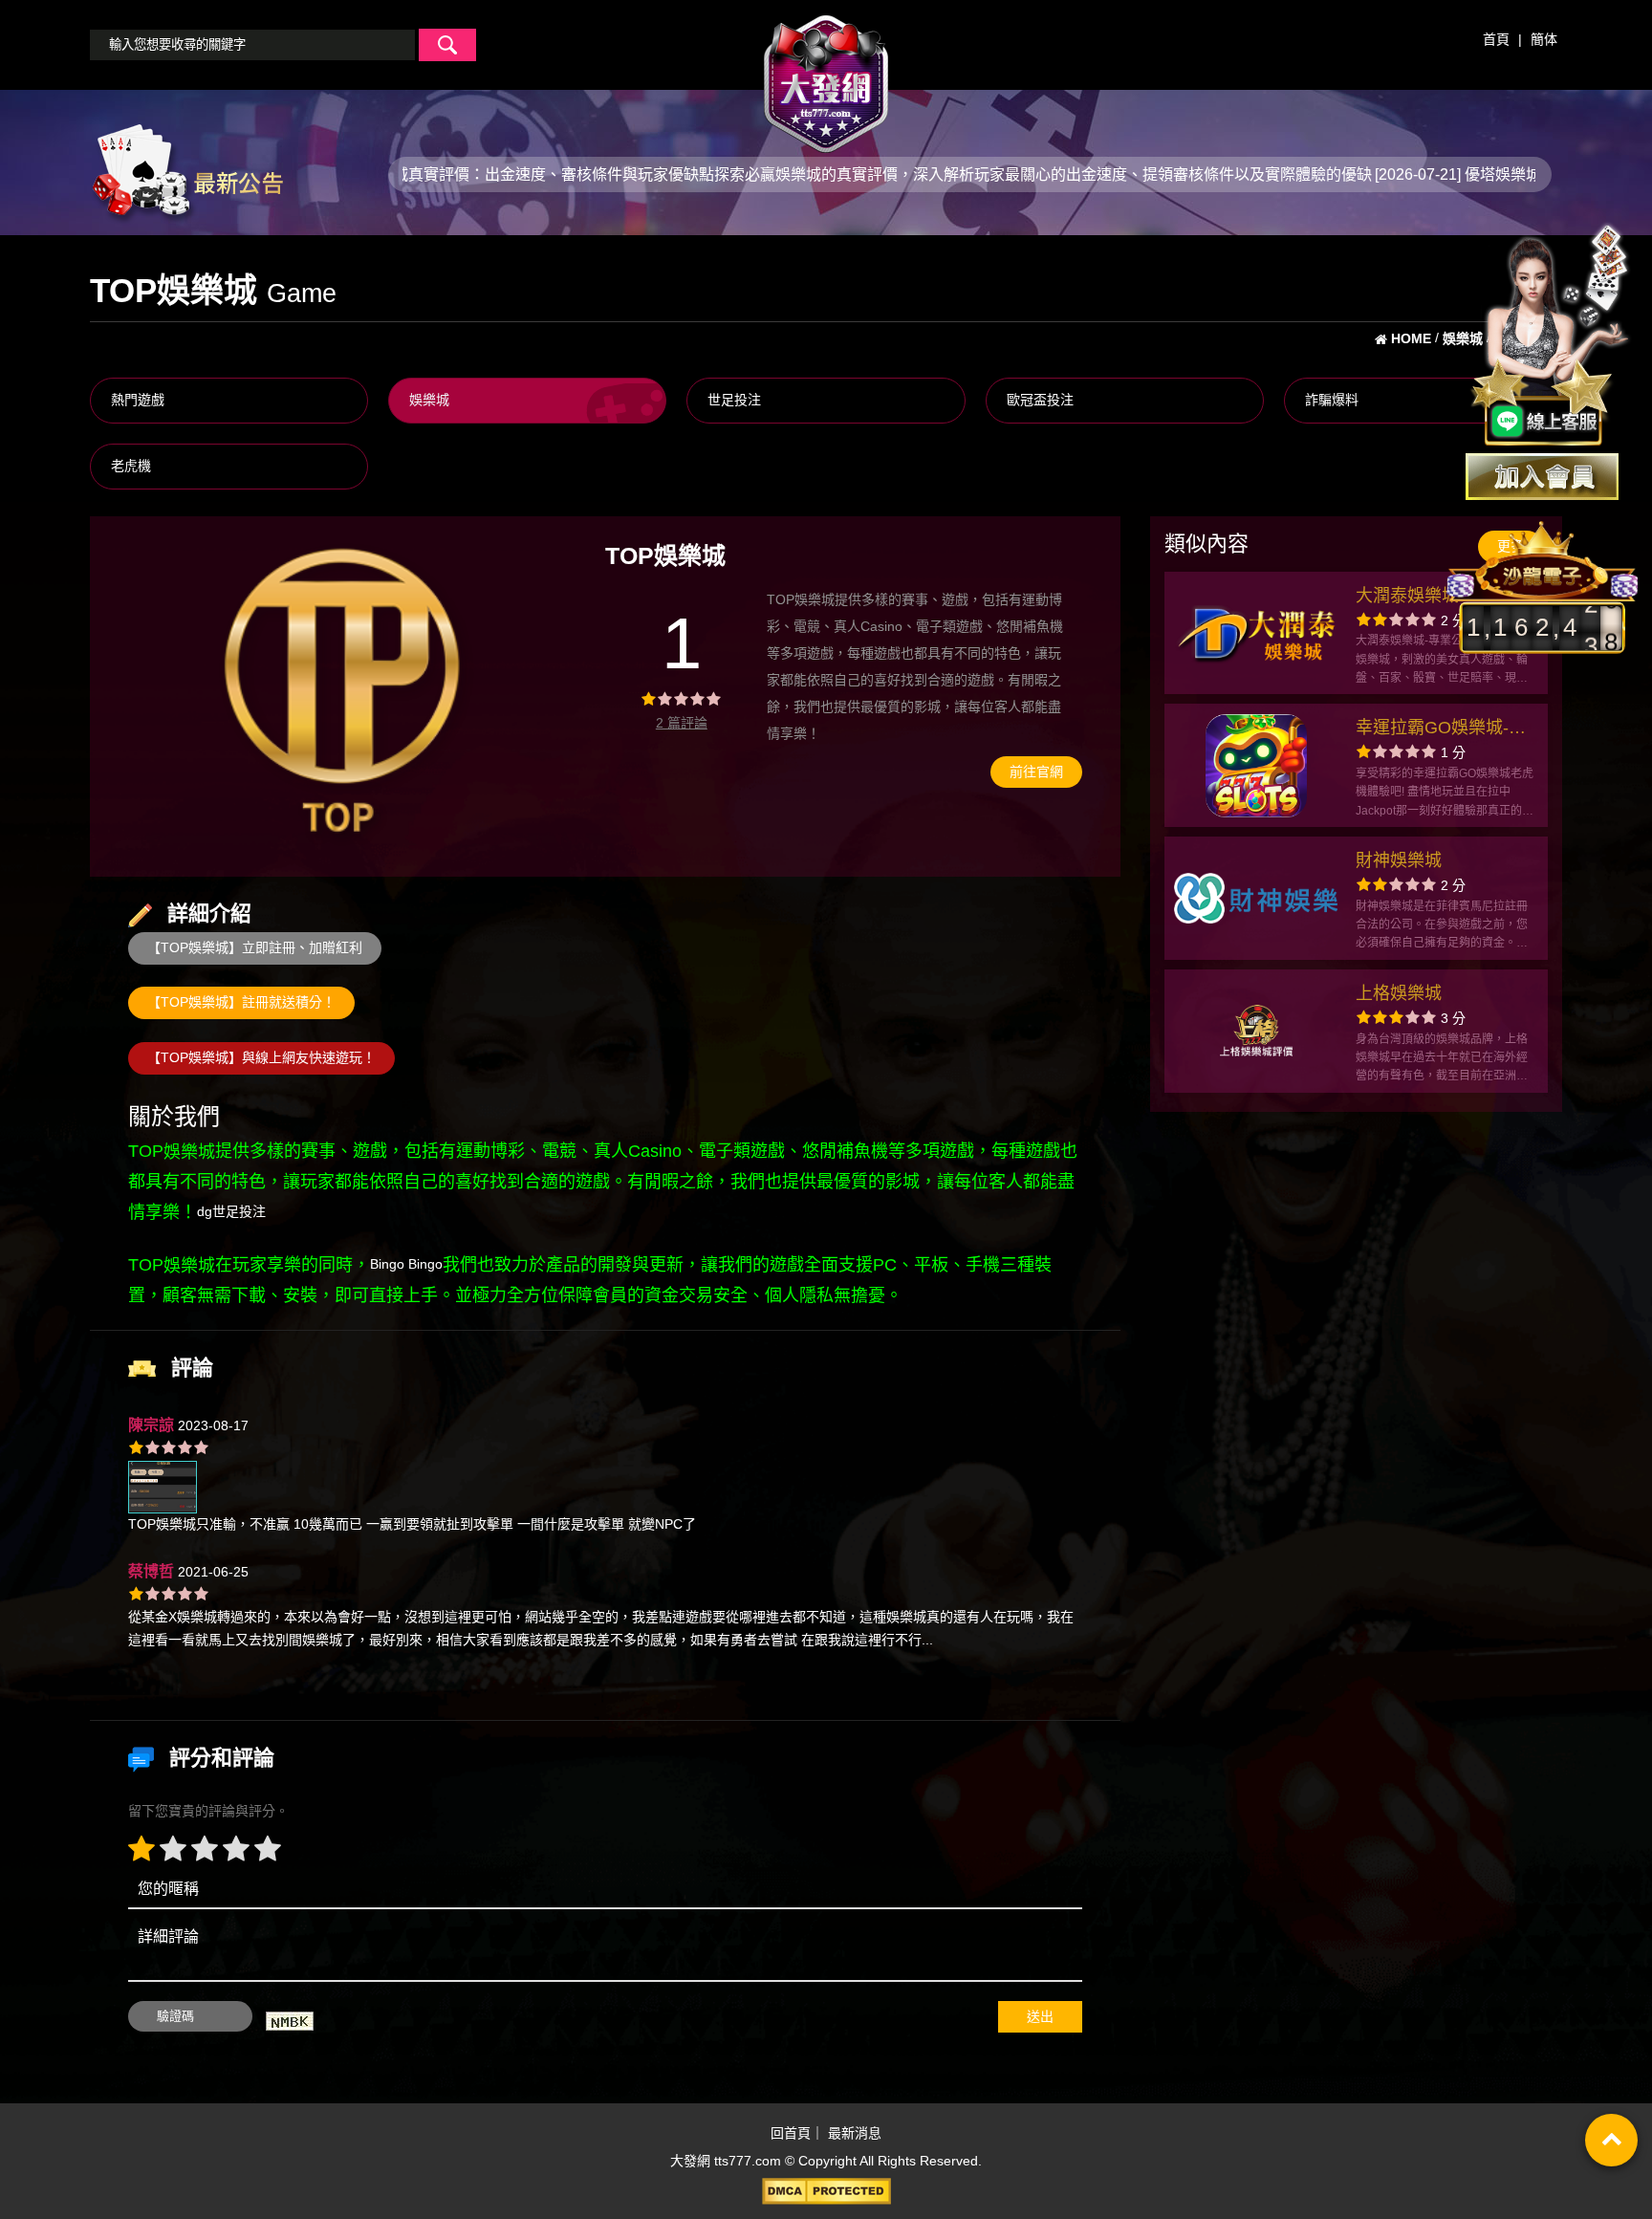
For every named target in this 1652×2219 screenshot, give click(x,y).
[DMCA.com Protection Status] (826, 2191)
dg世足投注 (231, 1211)
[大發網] (826, 76)
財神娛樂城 (1399, 860)
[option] (343, 696)
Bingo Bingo (406, 1264)
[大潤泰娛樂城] (1256, 633)
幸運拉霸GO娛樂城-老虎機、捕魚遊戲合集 (1441, 730)
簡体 (1544, 39)
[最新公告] (186, 173)
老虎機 (131, 466)
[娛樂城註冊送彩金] (1542, 477)
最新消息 (855, 2133)
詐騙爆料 (1332, 400)
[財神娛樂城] (1256, 899)
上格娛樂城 (1399, 993)
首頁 (1496, 39)
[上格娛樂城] (1256, 1031)
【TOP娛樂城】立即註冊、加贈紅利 (255, 947)
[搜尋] (447, 45)
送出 (1040, 2016)
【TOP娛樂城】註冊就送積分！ (241, 1002)
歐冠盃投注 (1040, 400)
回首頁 (791, 2133)
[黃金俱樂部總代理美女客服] (1551, 337)
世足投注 (734, 400)
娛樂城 (429, 400)
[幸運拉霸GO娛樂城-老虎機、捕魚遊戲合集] (1256, 766)
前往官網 (1036, 772)
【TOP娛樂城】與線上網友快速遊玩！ (261, 1057)
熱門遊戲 (138, 400)
